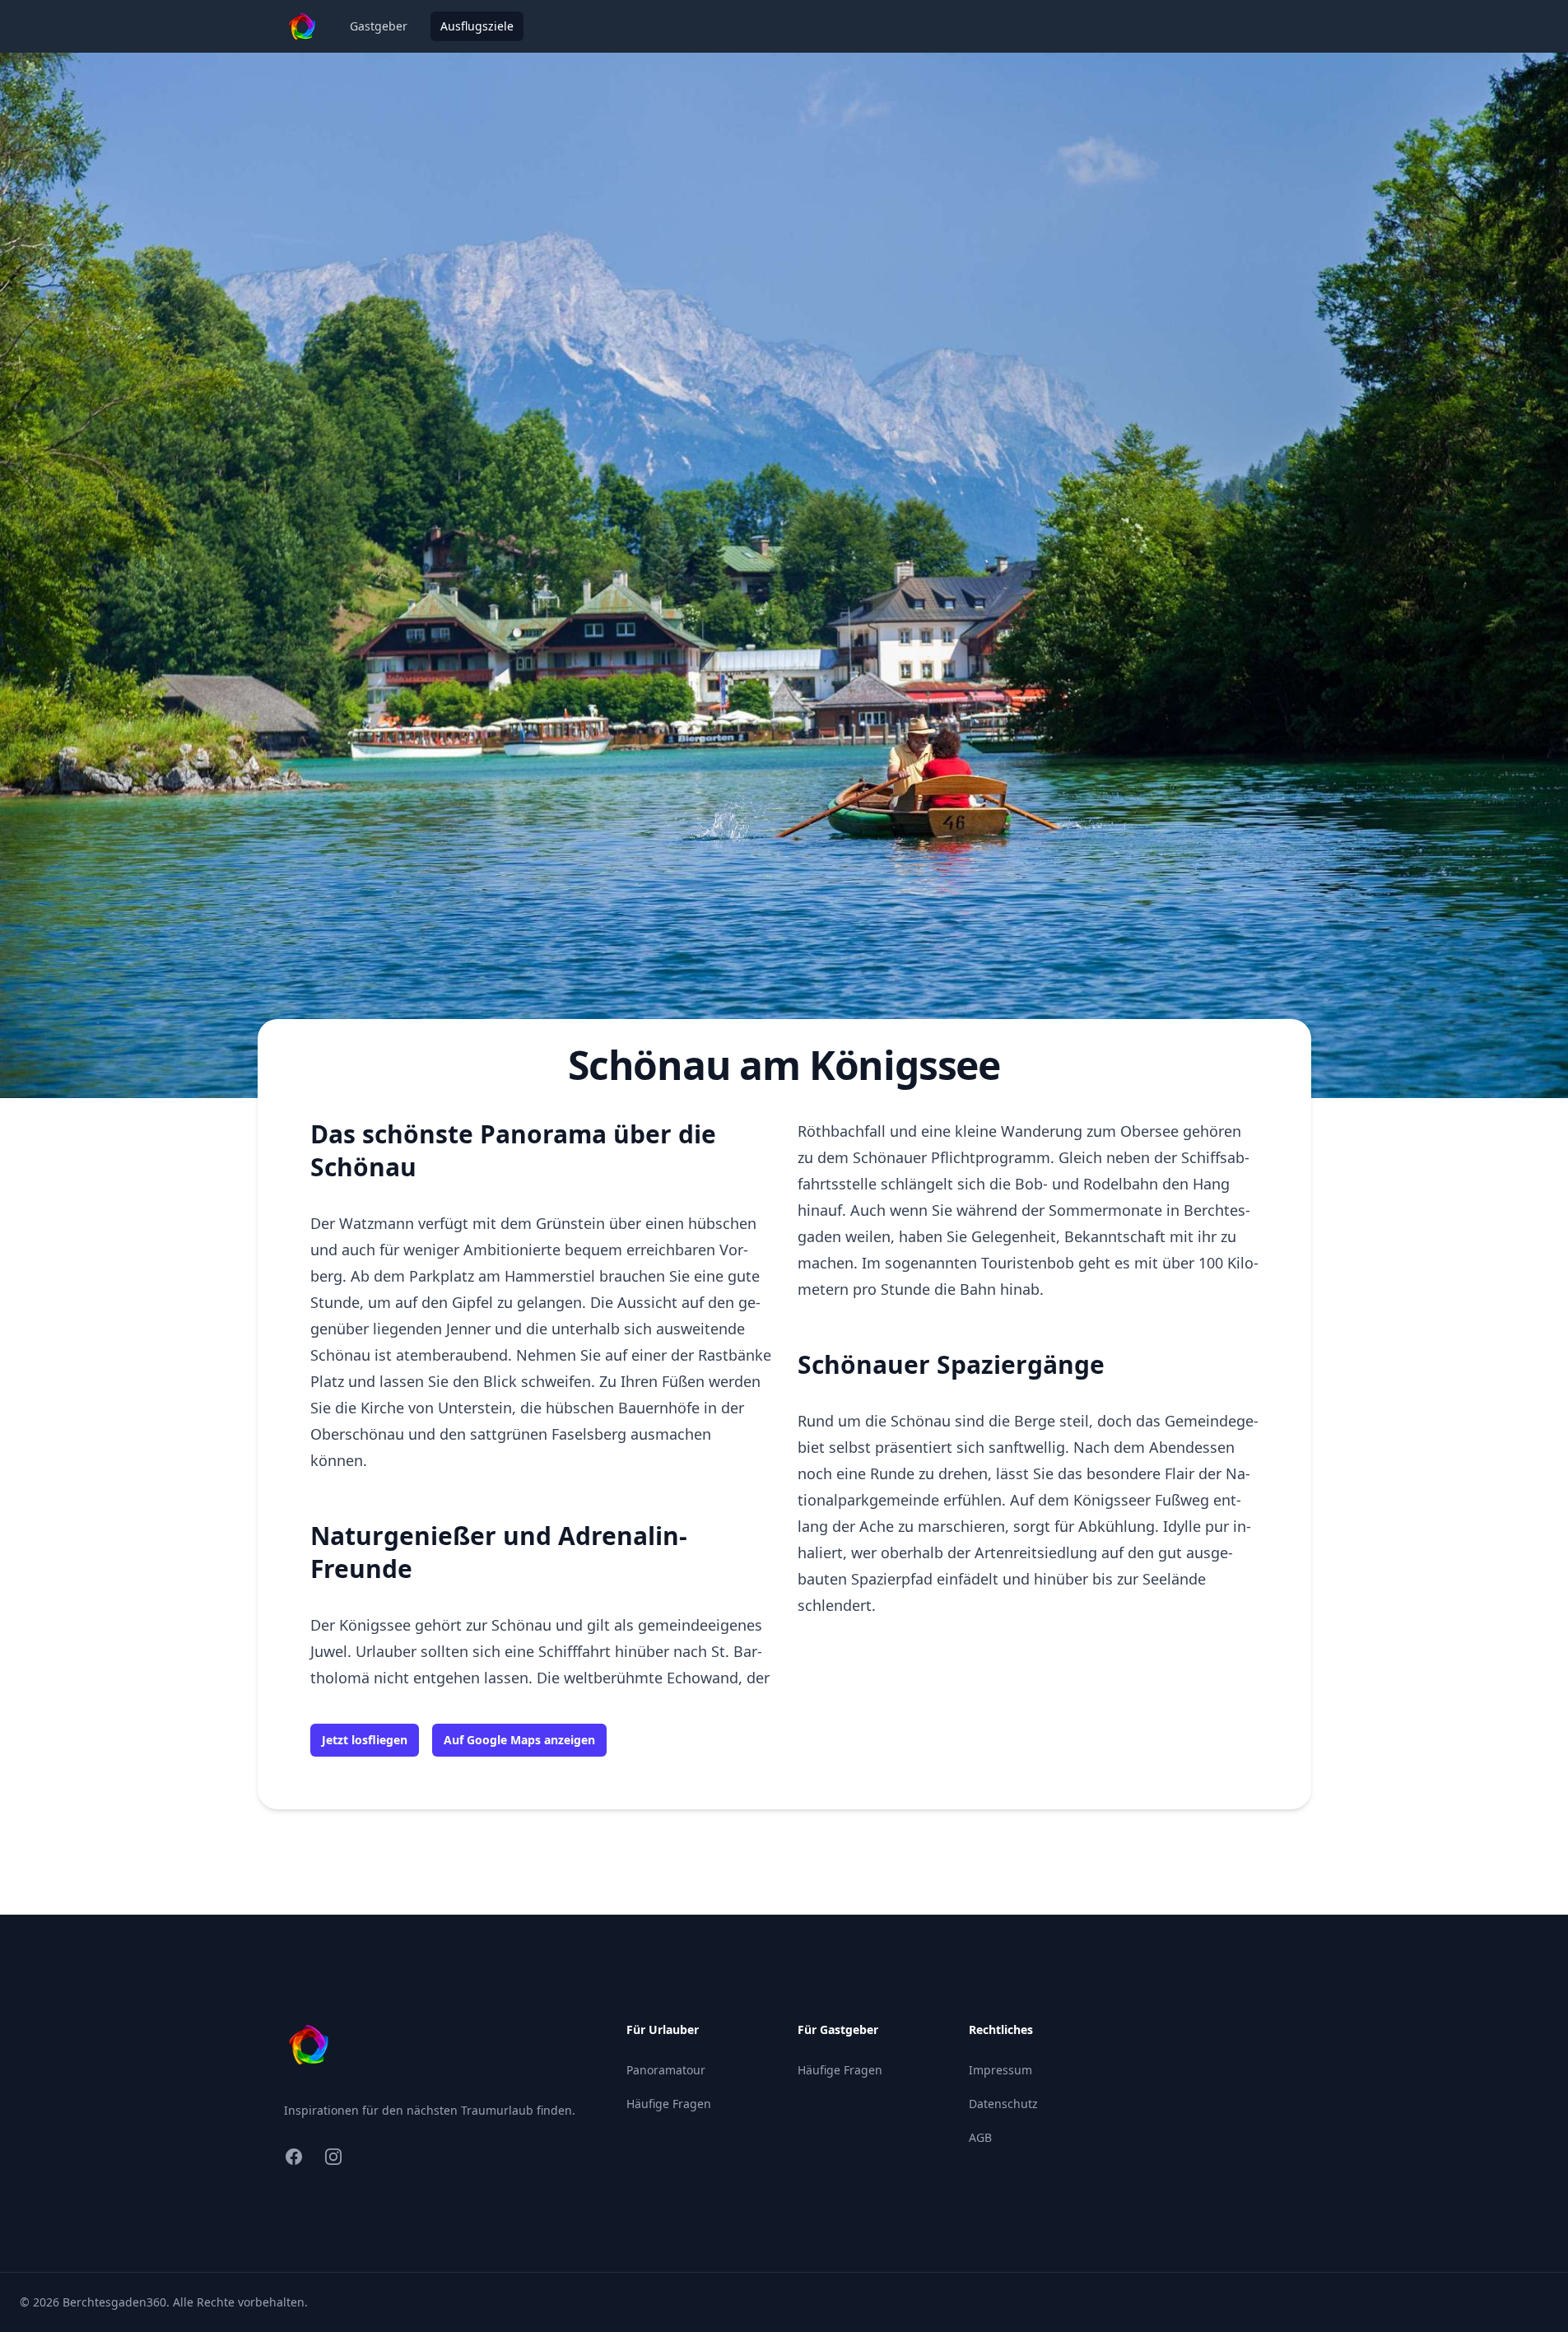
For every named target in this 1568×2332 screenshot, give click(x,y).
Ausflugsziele (477, 26)
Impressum (1000, 2070)
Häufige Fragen (669, 2104)
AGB (980, 2137)
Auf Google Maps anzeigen (519, 1740)
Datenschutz (1003, 2104)
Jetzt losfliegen (365, 1740)
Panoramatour (666, 2070)
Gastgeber (379, 26)
